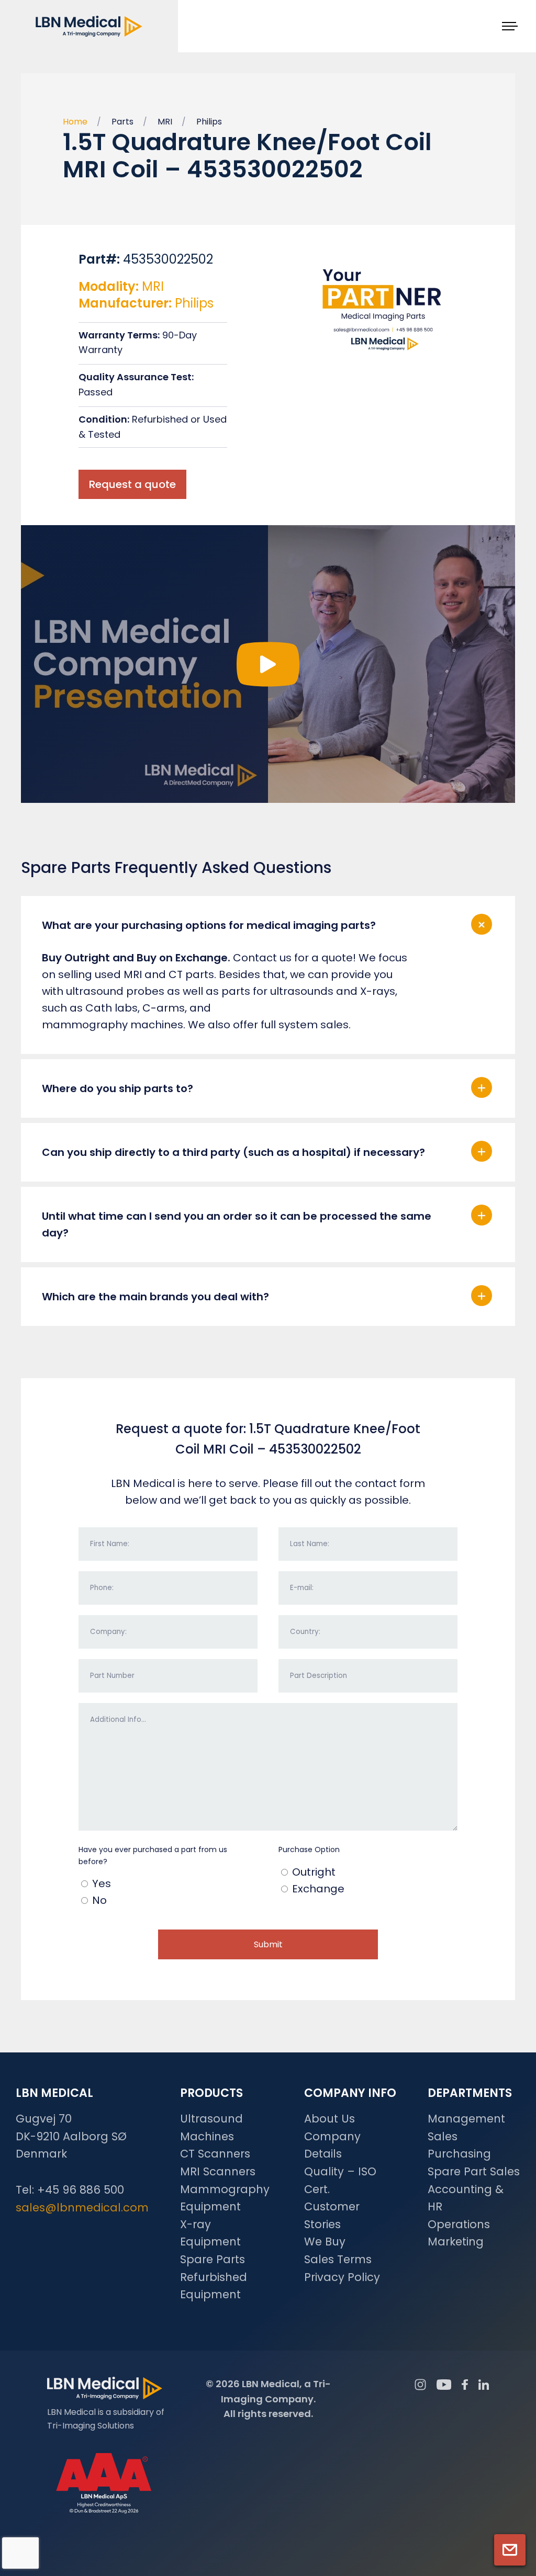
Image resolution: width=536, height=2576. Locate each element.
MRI (165, 122)
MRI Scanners (218, 2171)
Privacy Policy (342, 2277)
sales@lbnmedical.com (82, 2208)
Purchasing (459, 2154)
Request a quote (132, 484)
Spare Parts (213, 2259)
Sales (443, 2136)
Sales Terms (338, 2259)
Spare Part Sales (474, 2171)
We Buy (325, 2242)
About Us (330, 2119)
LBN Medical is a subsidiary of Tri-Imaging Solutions (106, 2419)
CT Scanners (215, 2154)
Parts (122, 122)
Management (466, 2119)
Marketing (456, 2242)
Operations (459, 2224)
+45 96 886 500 (81, 2190)
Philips (209, 122)
